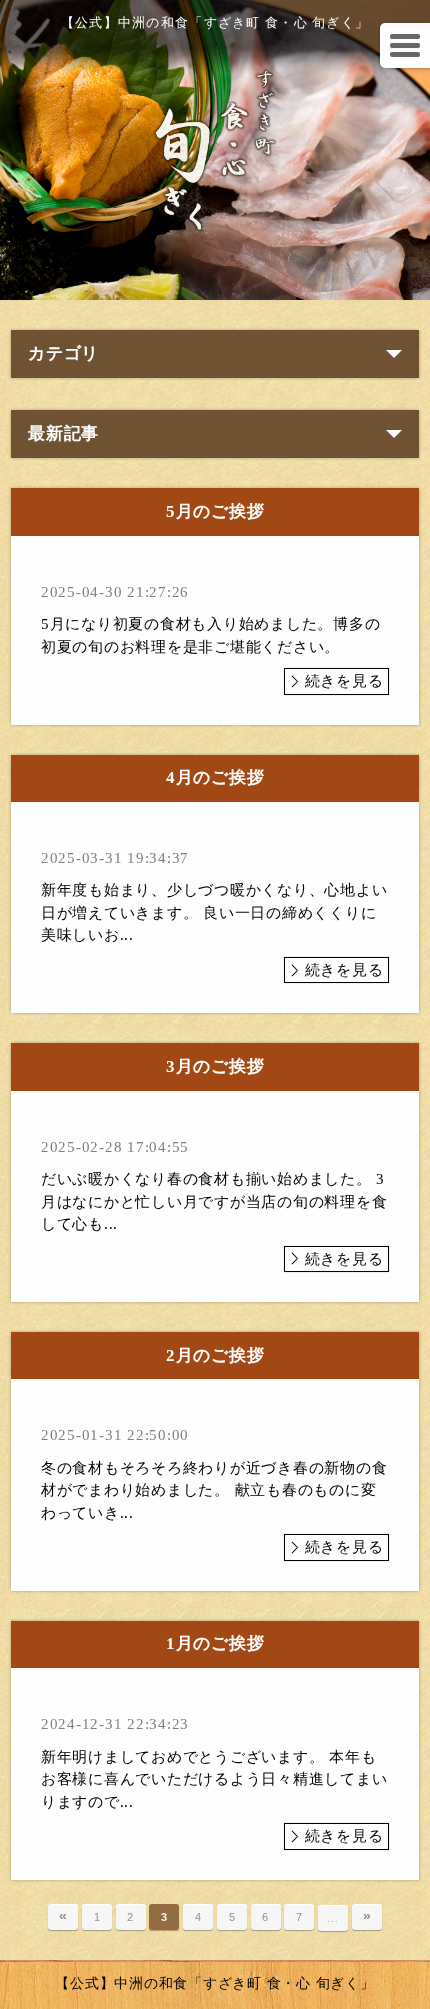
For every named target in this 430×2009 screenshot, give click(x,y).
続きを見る (344, 681)
